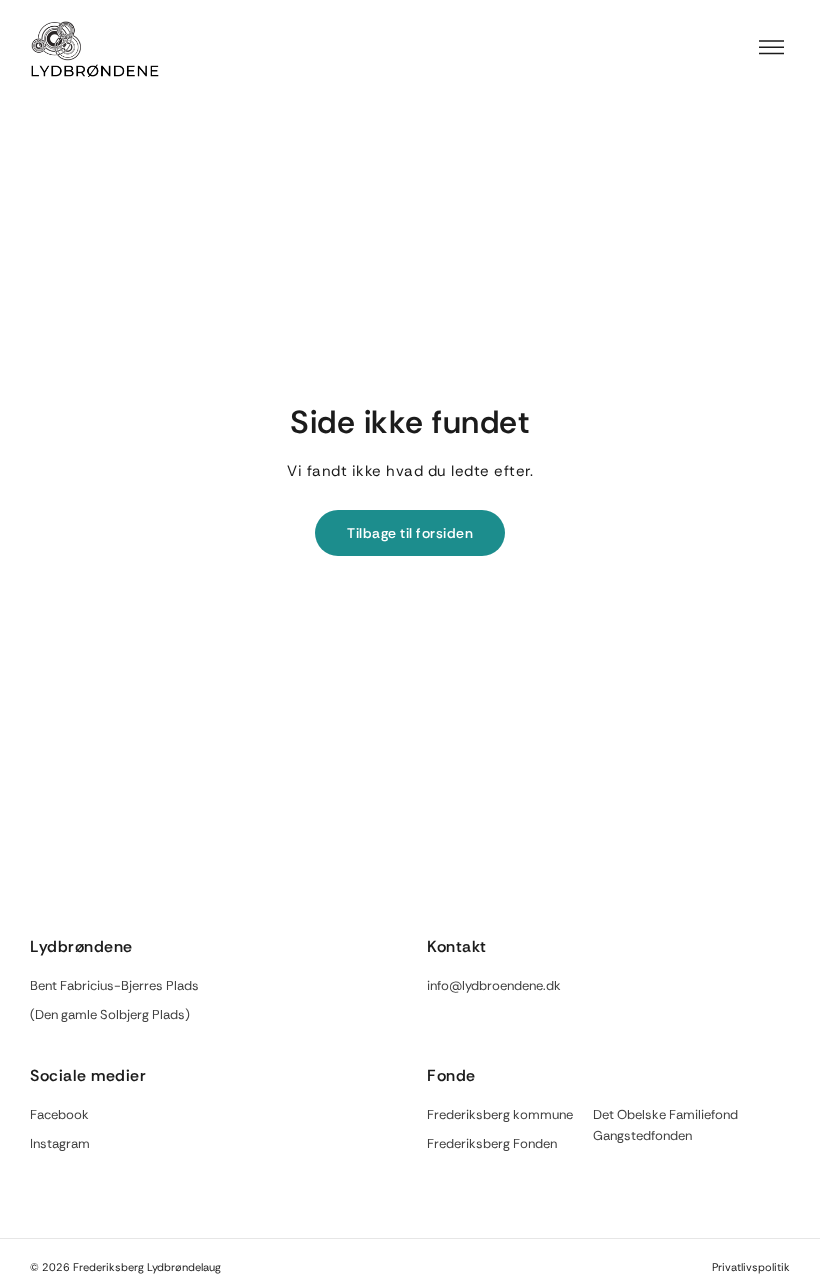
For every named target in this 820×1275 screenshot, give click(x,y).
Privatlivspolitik (751, 1267)
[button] (772, 49)
